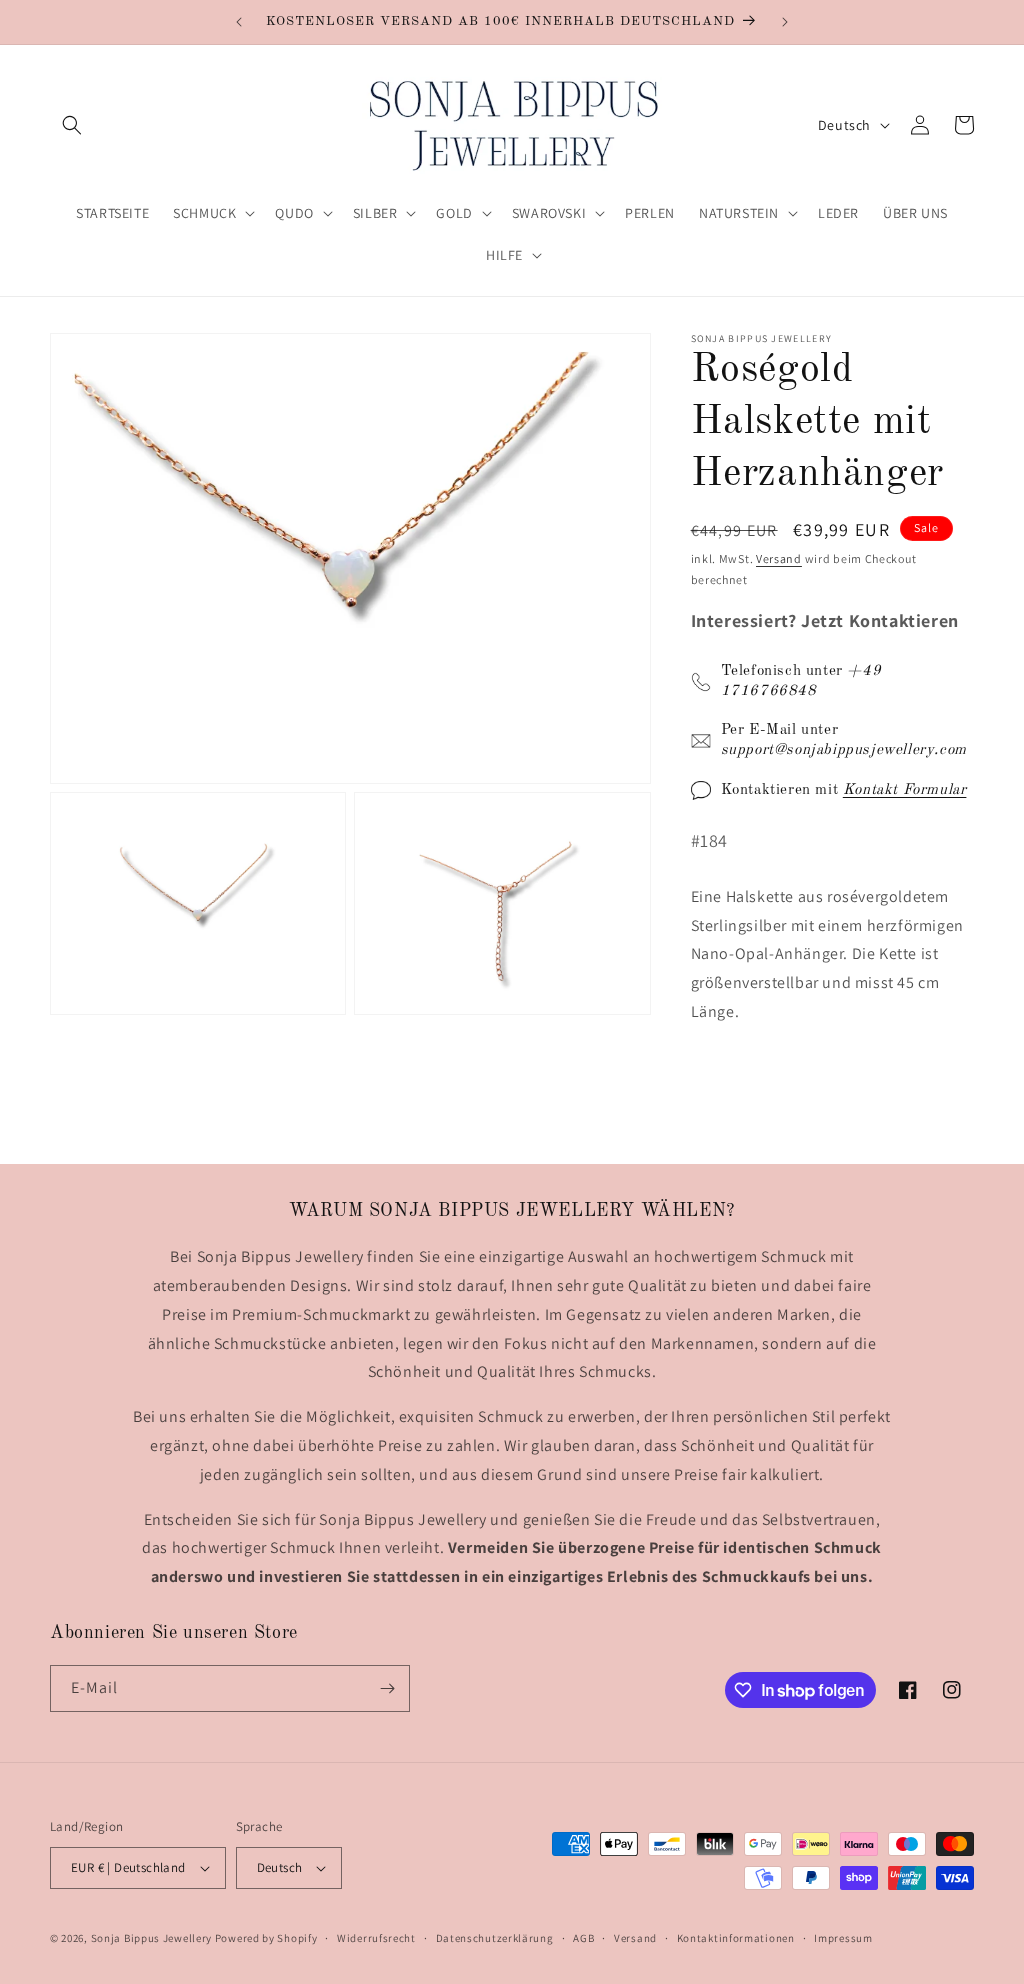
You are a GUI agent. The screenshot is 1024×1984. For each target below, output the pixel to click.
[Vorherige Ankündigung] (239, 22)
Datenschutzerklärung (495, 1938)
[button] (72, 125)
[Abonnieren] (387, 1688)
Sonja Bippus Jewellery (151, 1938)
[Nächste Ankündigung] (785, 22)
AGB (583, 1938)
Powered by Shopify (266, 1938)
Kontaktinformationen (736, 1938)
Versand (779, 558)
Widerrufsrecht (376, 1938)
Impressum (843, 1938)
